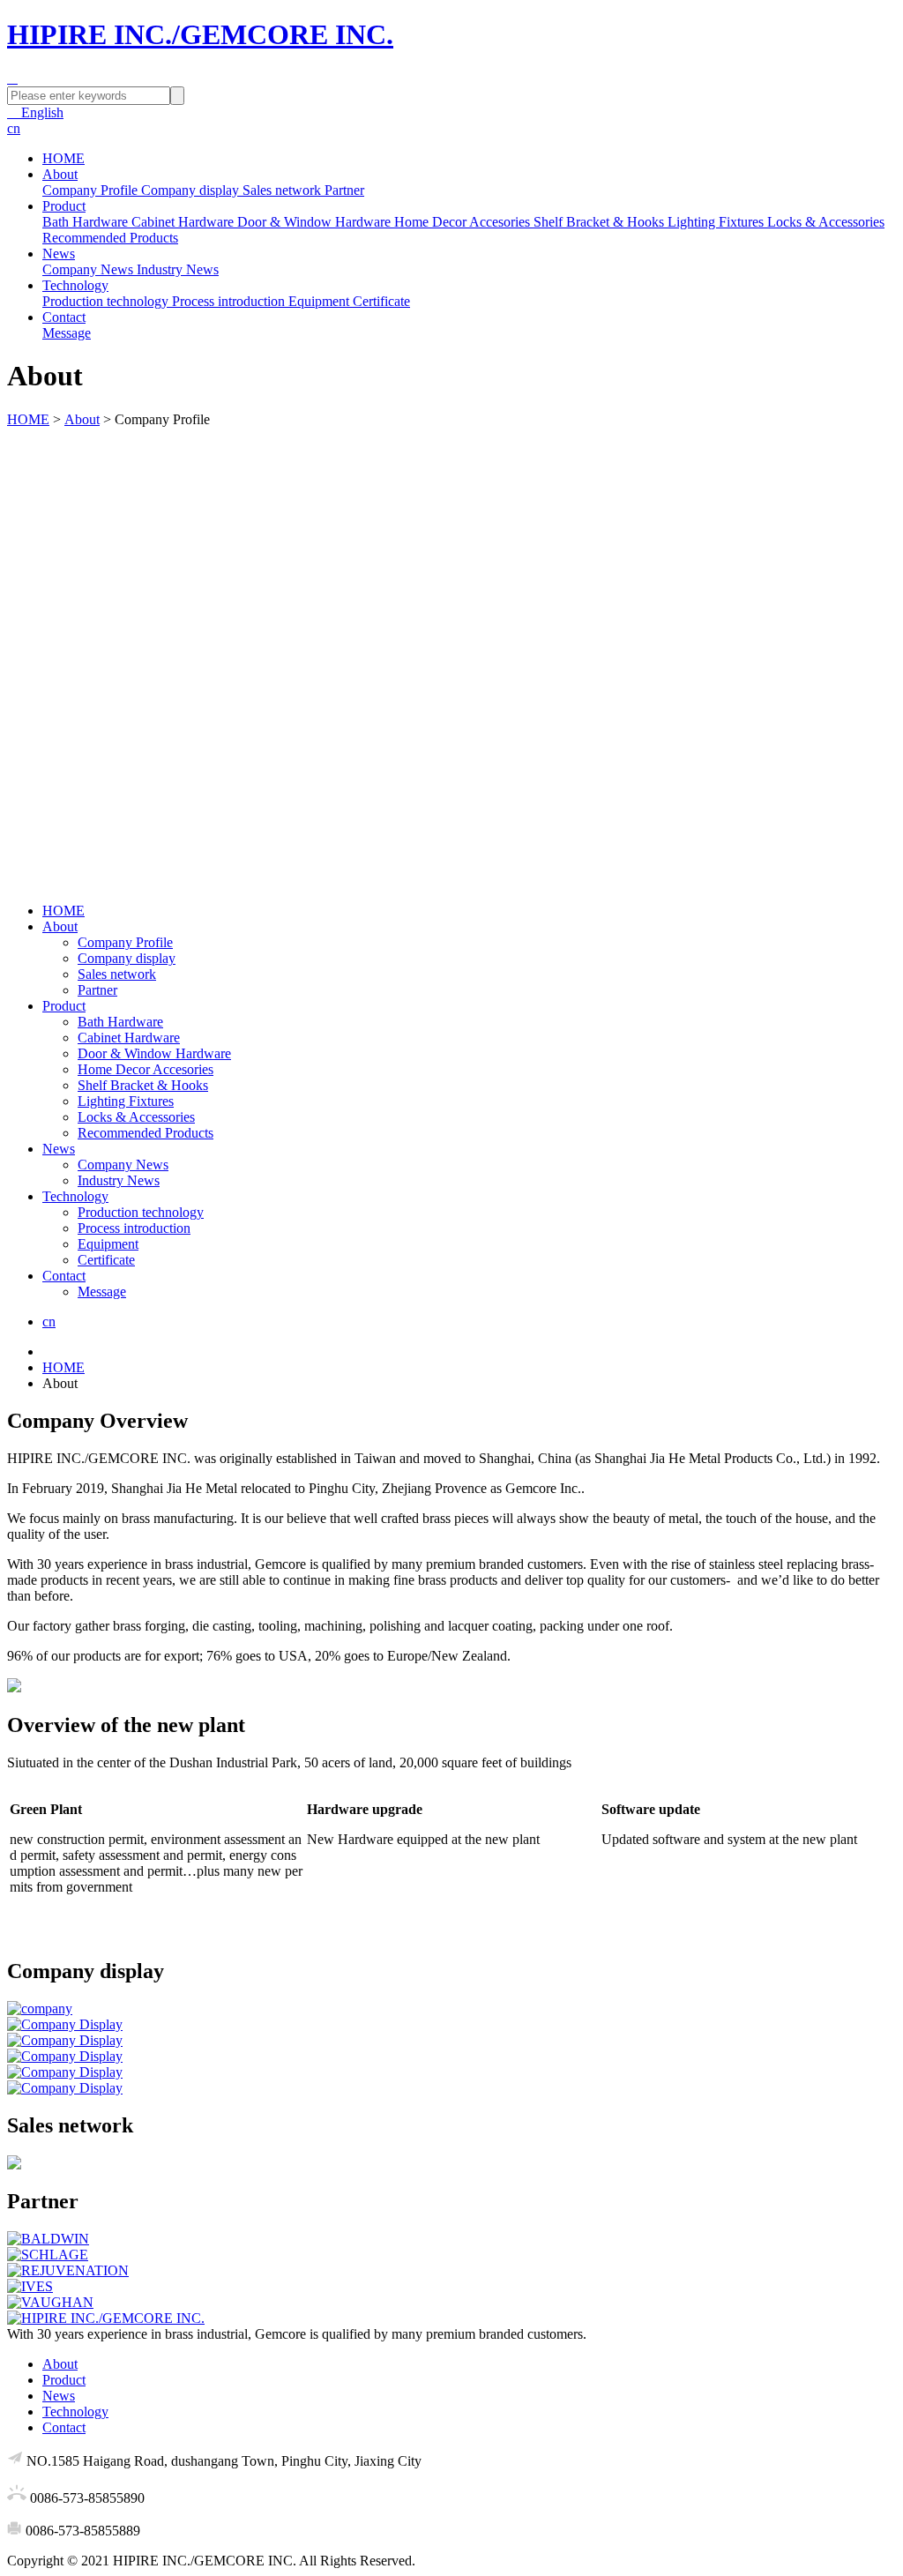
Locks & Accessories (136, 1117)
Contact (64, 317)
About (60, 174)
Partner (97, 990)
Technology (75, 285)
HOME (63, 158)
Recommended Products (146, 1133)
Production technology (141, 1212)
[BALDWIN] (451, 2239)
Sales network (117, 974)
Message (102, 1292)
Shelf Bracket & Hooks (143, 1085)
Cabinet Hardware (129, 1038)
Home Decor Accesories (146, 1069)
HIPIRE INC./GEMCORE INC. (200, 34)
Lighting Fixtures (126, 1101)
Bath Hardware (120, 1022)
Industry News (119, 1180)
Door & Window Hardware (154, 1053)
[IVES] (451, 2287)
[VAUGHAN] (451, 2303)
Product (64, 206)
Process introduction (134, 1228)
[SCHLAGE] (451, 2255)
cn (14, 128)
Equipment (108, 1244)
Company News (123, 1165)
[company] (451, 2009)
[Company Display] (451, 2025)
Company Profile (125, 942)
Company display (127, 958)
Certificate (106, 1260)
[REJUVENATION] (451, 2271)
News (59, 254)
